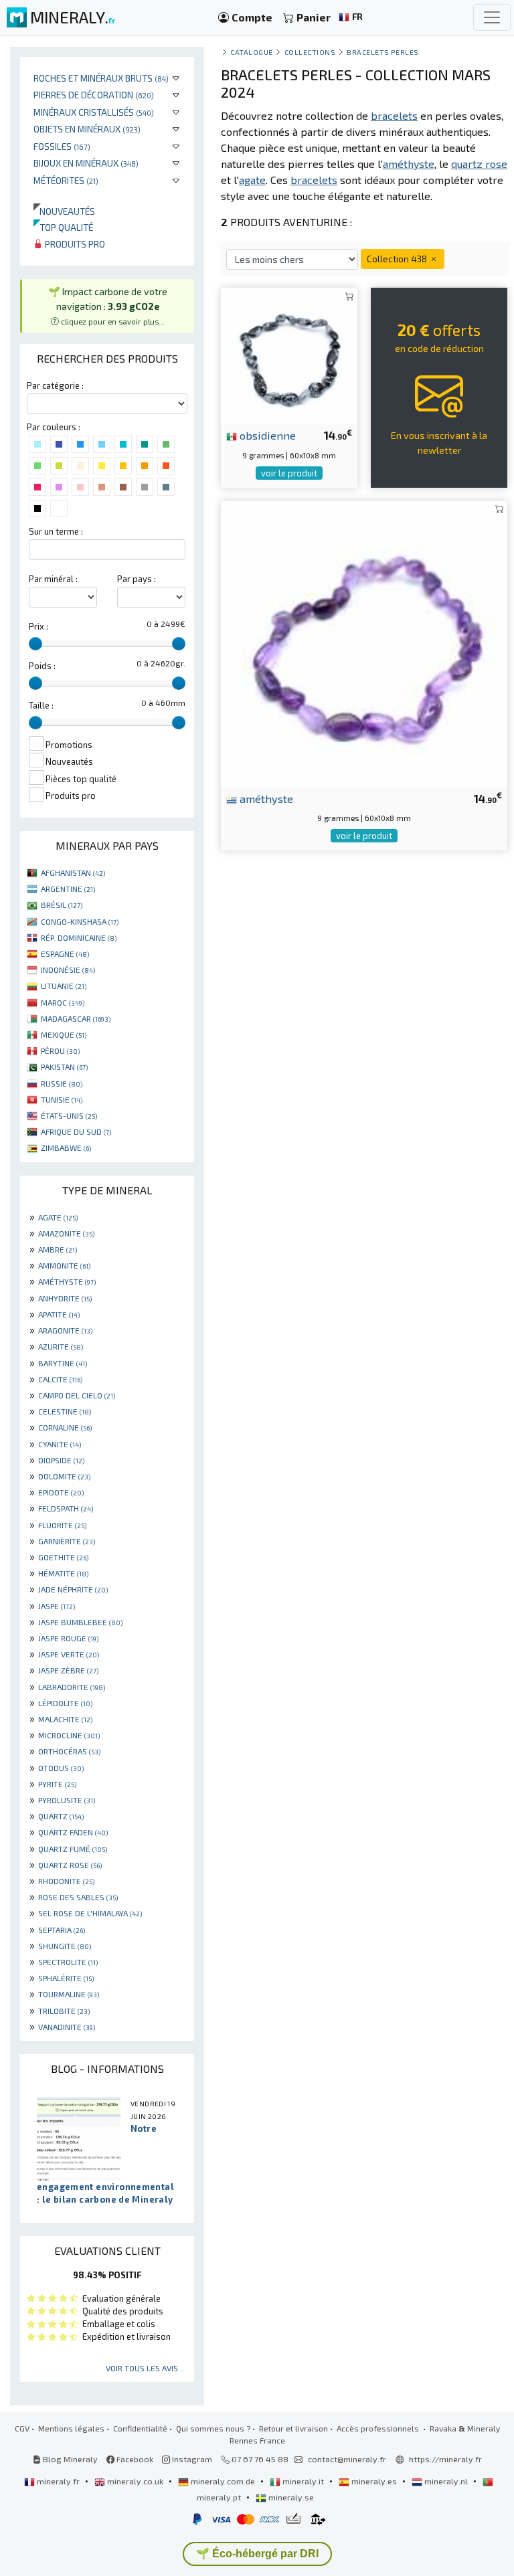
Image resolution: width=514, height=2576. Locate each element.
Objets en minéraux (87, 129)
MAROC (63, 1002)
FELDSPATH (66, 1508)
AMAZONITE (66, 1233)
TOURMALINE (69, 1994)
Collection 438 (398, 259)
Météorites (66, 180)
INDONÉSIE (68, 970)
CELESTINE (65, 1411)
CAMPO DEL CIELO (77, 1395)
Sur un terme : (56, 531)
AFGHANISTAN (73, 872)
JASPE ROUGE (68, 1638)
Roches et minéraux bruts (101, 78)
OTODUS (61, 1768)
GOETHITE (63, 1557)
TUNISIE (62, 1099)
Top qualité (63, 227)
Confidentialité (140, 2428)
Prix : (38, 626)
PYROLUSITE (67, 1800)
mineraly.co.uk (135, 2481)
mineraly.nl (446, 2481)
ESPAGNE (65, 953)
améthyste (265, 798)
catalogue (252, 52)
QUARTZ (61, 1816)
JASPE (57, 1606)
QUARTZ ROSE (70, 1865)
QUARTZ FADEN (73, 1832)
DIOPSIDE (61, 1460)
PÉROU (60, 1050)
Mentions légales (71, 2428)
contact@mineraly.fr (347, 2459)
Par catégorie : (55, 385)
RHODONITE (66, 1881)
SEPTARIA (62, 1930)
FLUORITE (62, 1525)
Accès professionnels (379, 2428)
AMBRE (58, 1249)
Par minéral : (53, 579)
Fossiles (62, 146)
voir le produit (289, 473)
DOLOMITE (64, 1476)
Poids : (42, 666)
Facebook (134, 2459)
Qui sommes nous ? (213, 2428)
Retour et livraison (293, 2428)
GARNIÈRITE (67, 1541)
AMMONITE (64, 1265)
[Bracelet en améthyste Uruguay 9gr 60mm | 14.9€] (364, 642)
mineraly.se (290, 2497)
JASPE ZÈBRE (68, 1670)
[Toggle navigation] (492, 17)
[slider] (35, 644)
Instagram (191, 2459)
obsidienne (266, 435)
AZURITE (61, 1346)
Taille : (41, 705)
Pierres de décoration (94, 95)
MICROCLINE (69, 1735)
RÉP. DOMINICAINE (79, 937)
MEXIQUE (64, 1034)
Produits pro (74, 244)
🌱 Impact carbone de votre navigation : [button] (108, 305)
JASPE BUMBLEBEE (80, 1622)
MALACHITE (65, 1719)
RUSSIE (62, 1083)
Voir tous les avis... (145, 2368)
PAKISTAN (64, 1067)
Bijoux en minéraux (86, 163)
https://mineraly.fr (445, 2459)
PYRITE (57, 1784)
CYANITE (60, 1444)
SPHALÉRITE (66, 1978)
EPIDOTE (61, 1492)
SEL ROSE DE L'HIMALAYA (90, 1913)
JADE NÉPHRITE (73, 1589)
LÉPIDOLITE (65, 1703)
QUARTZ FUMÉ (73, 1849)
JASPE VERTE (69, 1654)
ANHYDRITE (65, 1298)
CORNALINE (65, 1427)
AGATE (58, 1217)
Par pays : (137, 579)
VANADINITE (67, 2027)
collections (310, 52)
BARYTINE (63, 1363)
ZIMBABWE (66, 1147)
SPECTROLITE (68, 1962)
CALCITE (60, 1379)
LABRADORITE (72, 1687)
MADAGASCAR (76, 1018)
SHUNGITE (65, 1946)
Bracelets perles (383, 52)
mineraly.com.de (223, 2481)
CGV (22, 2428)
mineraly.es (374, 2481)
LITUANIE (64, 986)
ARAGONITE (65, 1330)
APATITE (59, 1314)
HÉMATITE (63, 1573)
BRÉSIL (62, 905)
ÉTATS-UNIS (69, 1115)
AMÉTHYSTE (67, 1281)
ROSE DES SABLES (78, 1897)
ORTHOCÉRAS (69, 1751)
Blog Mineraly (69, 2459)
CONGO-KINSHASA (80, 921)
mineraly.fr (58, 2481)
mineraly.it (303, 2481)
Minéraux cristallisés (94, 112)
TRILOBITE (64, 2011)
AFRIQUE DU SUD (76, 1131)
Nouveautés (64, 211)
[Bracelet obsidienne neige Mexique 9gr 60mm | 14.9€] (289, 354)
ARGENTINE (68, 889)
